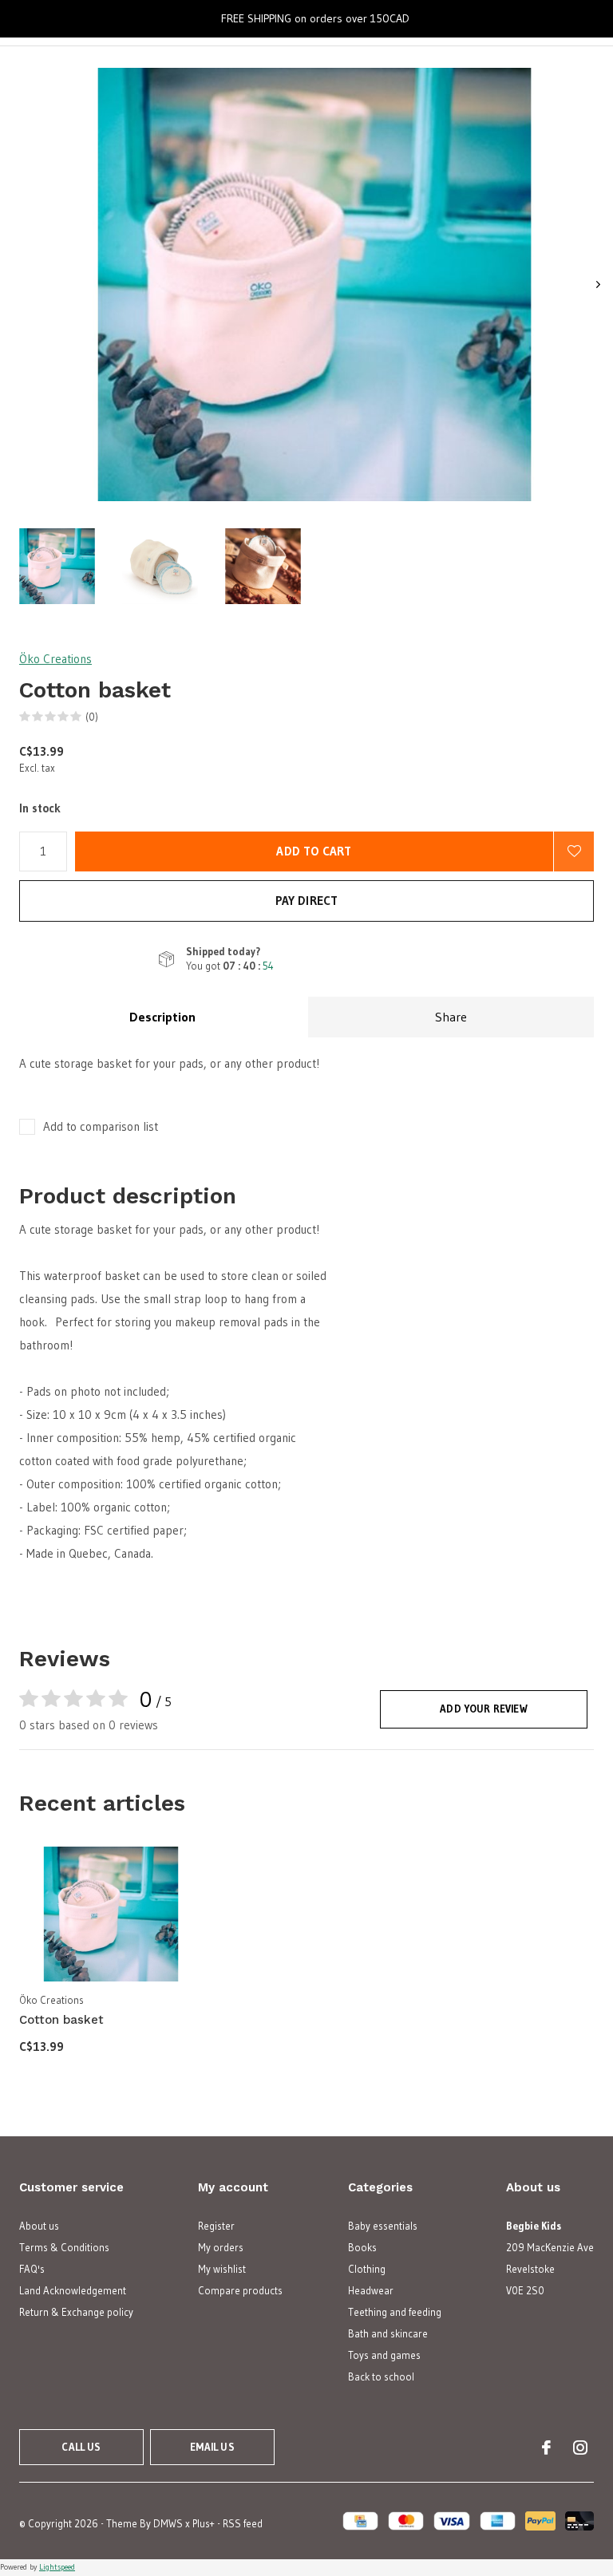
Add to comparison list (101, 1126)
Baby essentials (383, 2226)
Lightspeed (57, 2567)
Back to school (381, 2376)
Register (216, 2226)
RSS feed (243, 2523)
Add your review (484, 1709)
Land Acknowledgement (73, 2290)
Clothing (367, 2269)
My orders (221, 2247)
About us (39, 2226)
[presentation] (598, 284)
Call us (81, 2447)
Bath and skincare (388, 2333)
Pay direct (307, 901)
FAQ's (32, 2269)
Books (362, 2247)
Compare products (240, 2290)
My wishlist (222, 2269)
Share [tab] (451, 1017)
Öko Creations (55, 659)
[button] (57, 566)
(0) (92, 717)
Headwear (371, 2290)
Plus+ (204, 2523)
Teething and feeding (395, 2312)
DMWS (168, 2523)
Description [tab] (162, 1017)
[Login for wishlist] (574, 851)
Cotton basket (61, 2020)
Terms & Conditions (64, 2247)
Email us (212, 2447)
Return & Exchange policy (76, 2312)
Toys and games (384, 2355)
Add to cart (314, 851)
